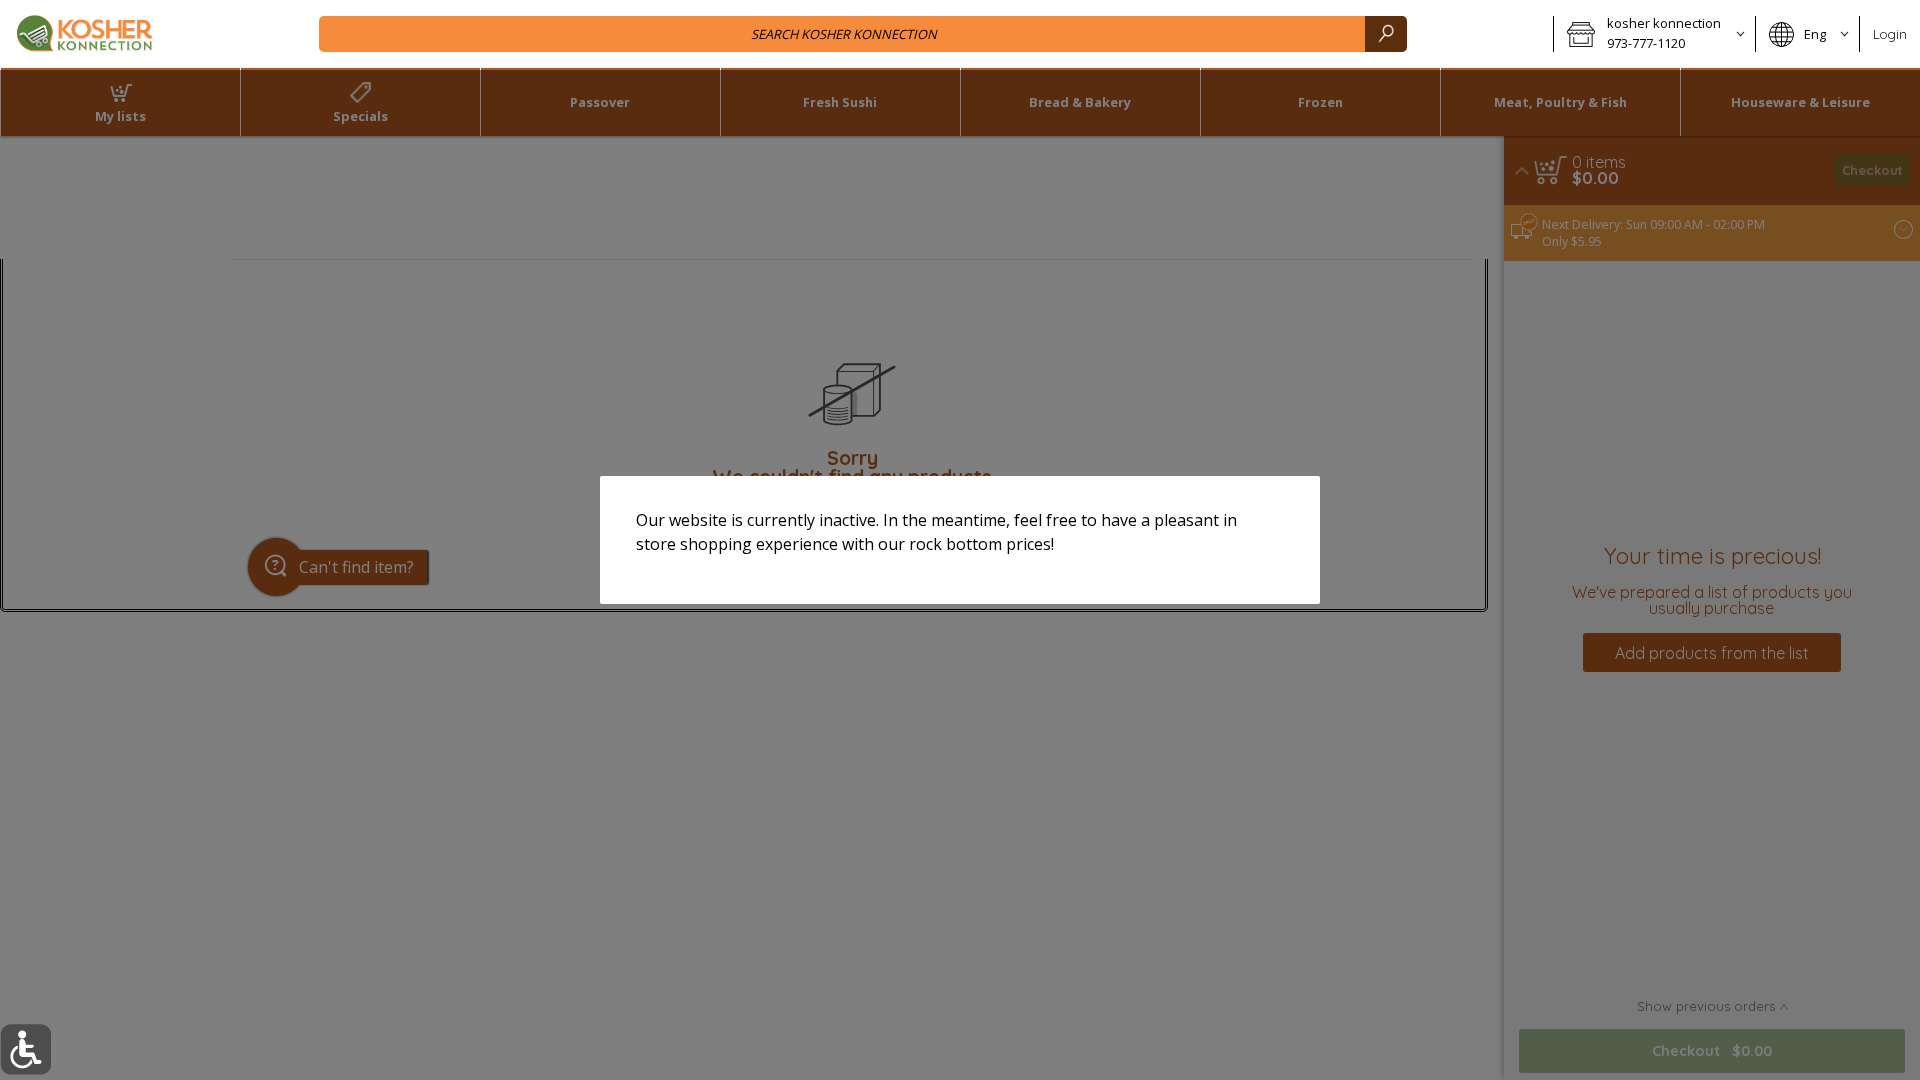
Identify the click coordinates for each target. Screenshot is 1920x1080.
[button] (25, 1049)
